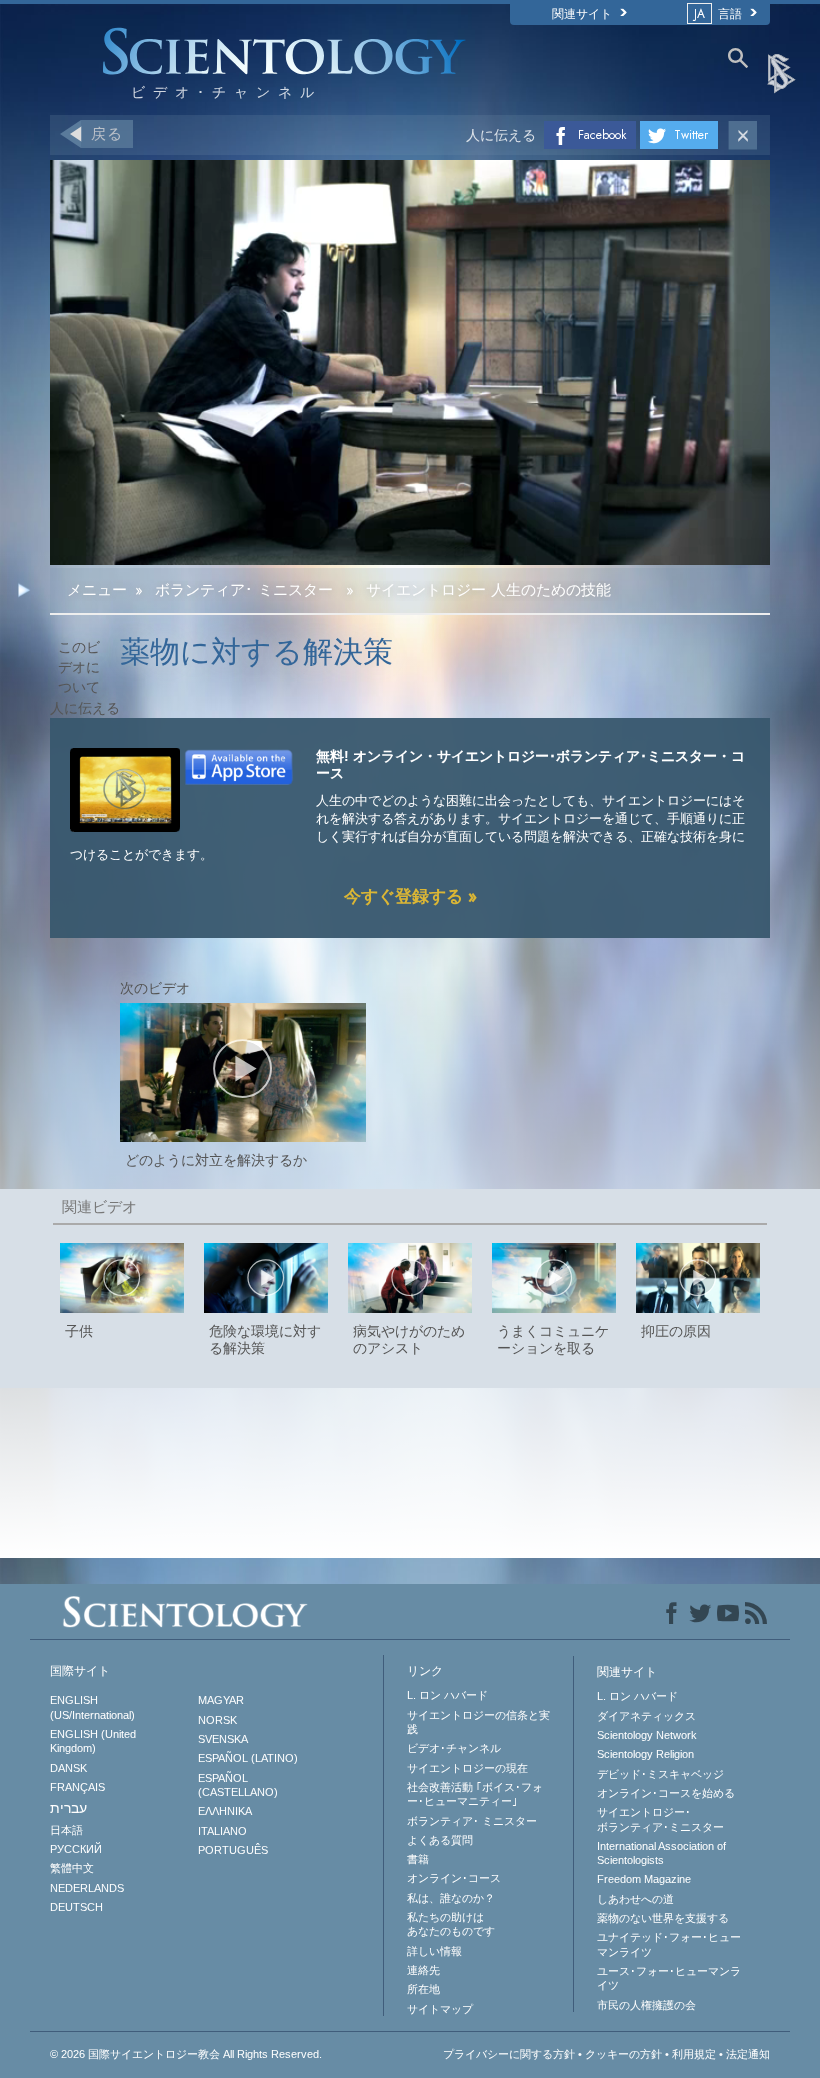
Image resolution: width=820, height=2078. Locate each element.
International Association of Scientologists (661, 1853)
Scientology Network (647, 1735)
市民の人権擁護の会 (646, 2005)
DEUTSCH (76, 1907)
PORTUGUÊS (233, 1850)
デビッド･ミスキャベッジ (660, 1774)
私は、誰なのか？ (451, 1898)
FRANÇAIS (77, 1787)
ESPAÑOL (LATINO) (248, 1758)
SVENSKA (223, 1739)
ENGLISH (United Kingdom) (93, 1741)
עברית (68, 1808)
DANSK (68, 1768)
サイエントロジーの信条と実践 (478, 1722)
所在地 (423, 1989)
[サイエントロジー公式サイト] (783, 72)
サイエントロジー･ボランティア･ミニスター (660, 1819)
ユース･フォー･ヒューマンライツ (669, 1978)
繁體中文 (72, 1868)
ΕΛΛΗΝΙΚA (225, 1811)
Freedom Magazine (644, 1879)
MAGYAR (221, 1700)
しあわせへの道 (635, 1899)
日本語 (66, 1830)
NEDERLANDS (87, 1888)
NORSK (217, 1720)
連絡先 (423, 1970)
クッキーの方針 (623, 2054)
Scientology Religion (645, 1754)
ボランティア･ (472, 1821)
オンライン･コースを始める (666, 1793)
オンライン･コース (454, 1878)
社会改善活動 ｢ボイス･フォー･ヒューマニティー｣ (475, 1794)
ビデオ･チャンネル (454, 1748)
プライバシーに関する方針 (509, 2054)
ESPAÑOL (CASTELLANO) (238, 1785)
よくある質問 (440, 1840)
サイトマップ (440, 2009)
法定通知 (748, 2054)
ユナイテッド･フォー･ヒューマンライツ (669, 1944)
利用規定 (694, 2054)
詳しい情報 (434, 1951)
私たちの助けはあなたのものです (451, 1924)
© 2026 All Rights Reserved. (186, 2054)
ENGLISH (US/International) (92, 1707)
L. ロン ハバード (447, 1695)
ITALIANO (222, 1831)
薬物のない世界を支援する (663, 1918)
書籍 (418, 1859)
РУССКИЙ (76, 1849)
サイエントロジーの (467, 1768)
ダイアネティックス (646, 1716)
